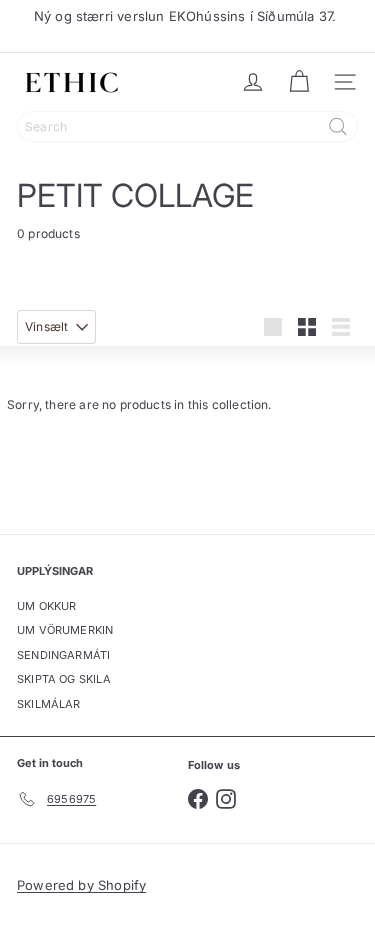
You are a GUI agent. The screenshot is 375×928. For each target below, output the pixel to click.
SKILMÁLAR (49, 704)
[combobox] (187, 126)
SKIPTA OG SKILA (64, 679)
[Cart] (299, 82)
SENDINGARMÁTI (63, 655)
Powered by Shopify (81, 885)
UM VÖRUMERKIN (65, 630)
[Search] (338, 126)
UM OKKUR (46, 606)
